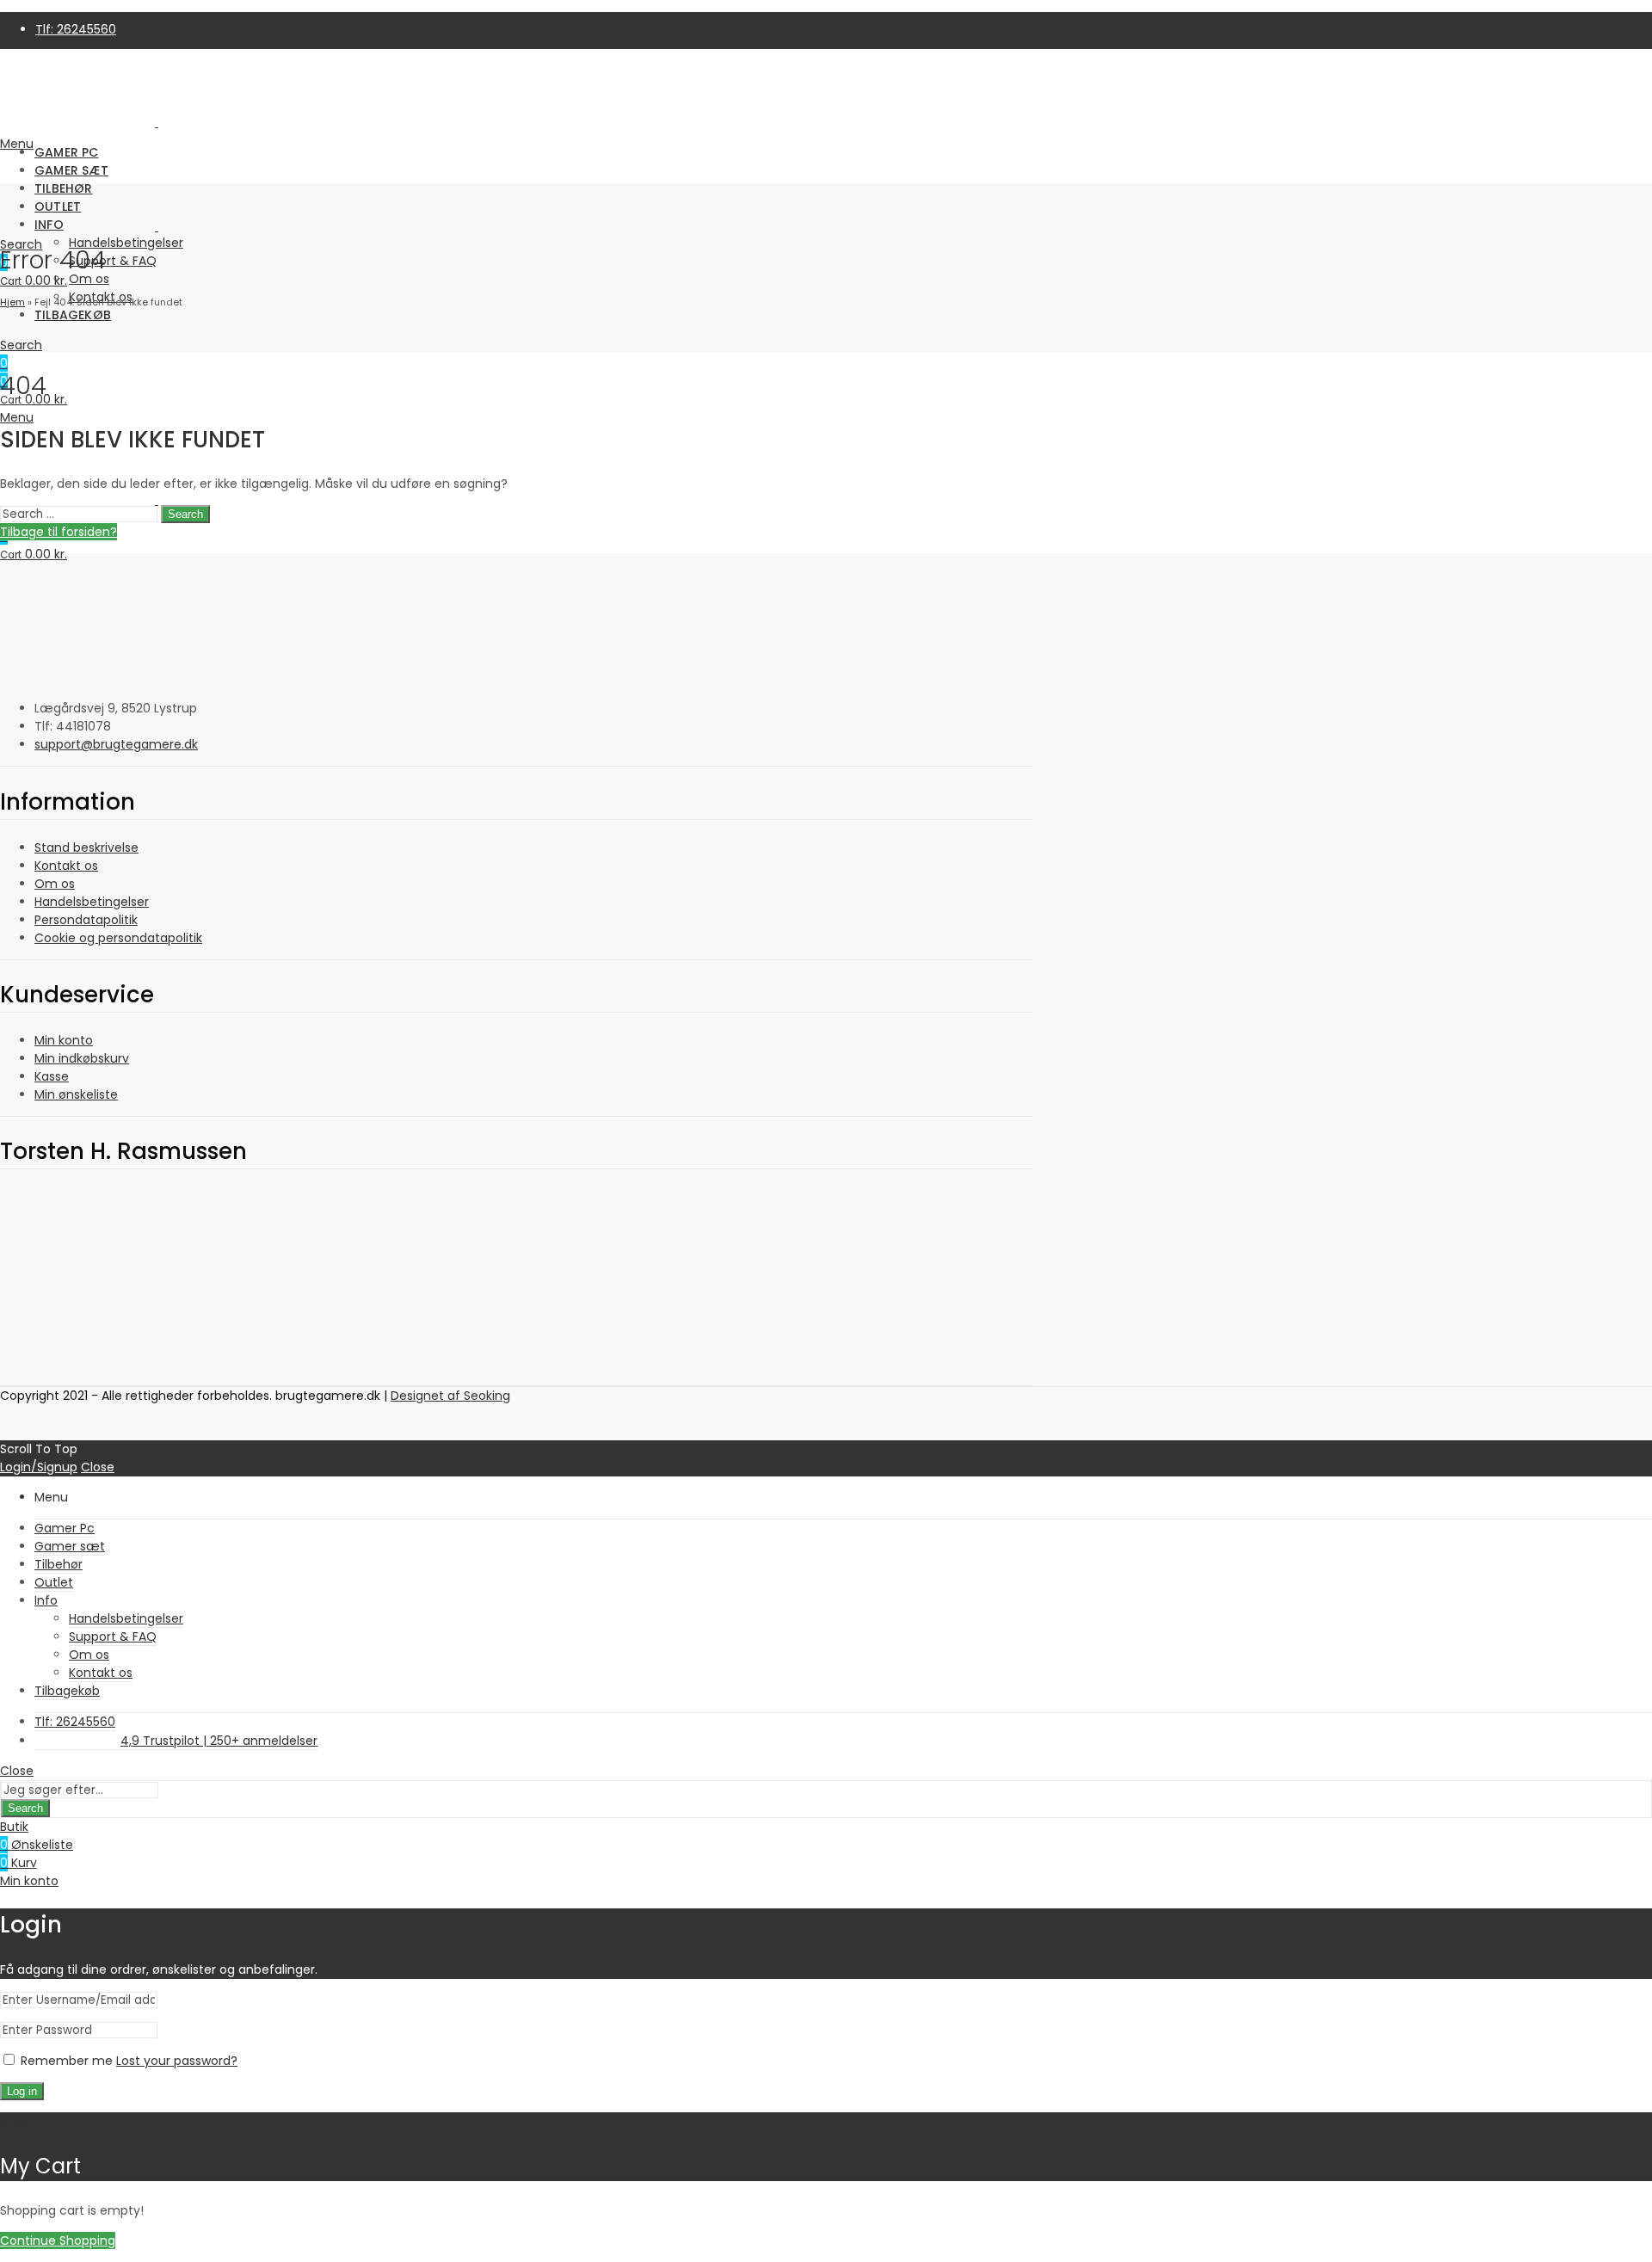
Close (98, 1467)
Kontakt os (66, 866)
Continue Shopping (58, 2240)
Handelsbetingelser (92, 902)
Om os (55, 884)
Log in (22, 2091)
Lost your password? (177, 2061)
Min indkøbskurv (82, 1058)
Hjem (12, 302)
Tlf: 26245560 (76, 29)
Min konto (64, 1040)
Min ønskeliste (76, 1094)
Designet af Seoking (450, 1396)
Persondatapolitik (86, 920)
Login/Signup (39, 1467)
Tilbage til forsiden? (59, 532)
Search (185, 514)
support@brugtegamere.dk (116, 744)
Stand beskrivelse (86, 847)
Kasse (52, 1076)
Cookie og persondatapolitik (118, 938)
